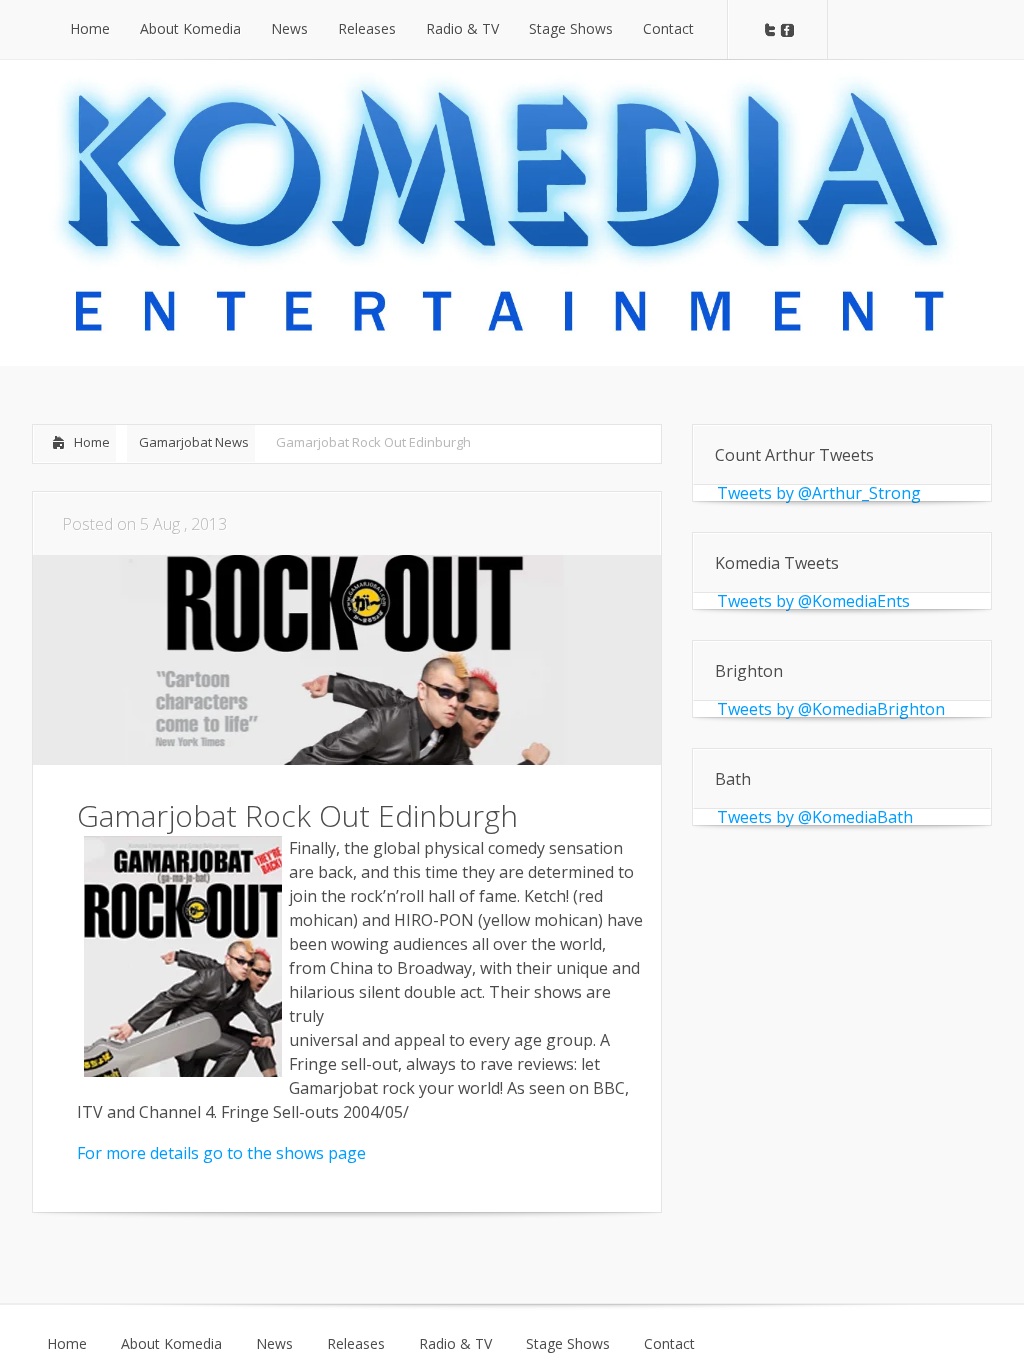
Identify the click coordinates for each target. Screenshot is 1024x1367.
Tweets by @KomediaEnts (813, 601)
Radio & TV (455, 1344)
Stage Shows (568, 1344)
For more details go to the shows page (221, 1153)
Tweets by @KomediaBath (815, 817)
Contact (669, 1344)
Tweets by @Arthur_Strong (819, 493)
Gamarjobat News (194, 442)
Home (92, 442)
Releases (356, 1344)
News (274, 1344)
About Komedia (171, 1344)
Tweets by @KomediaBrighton (831, 709)
